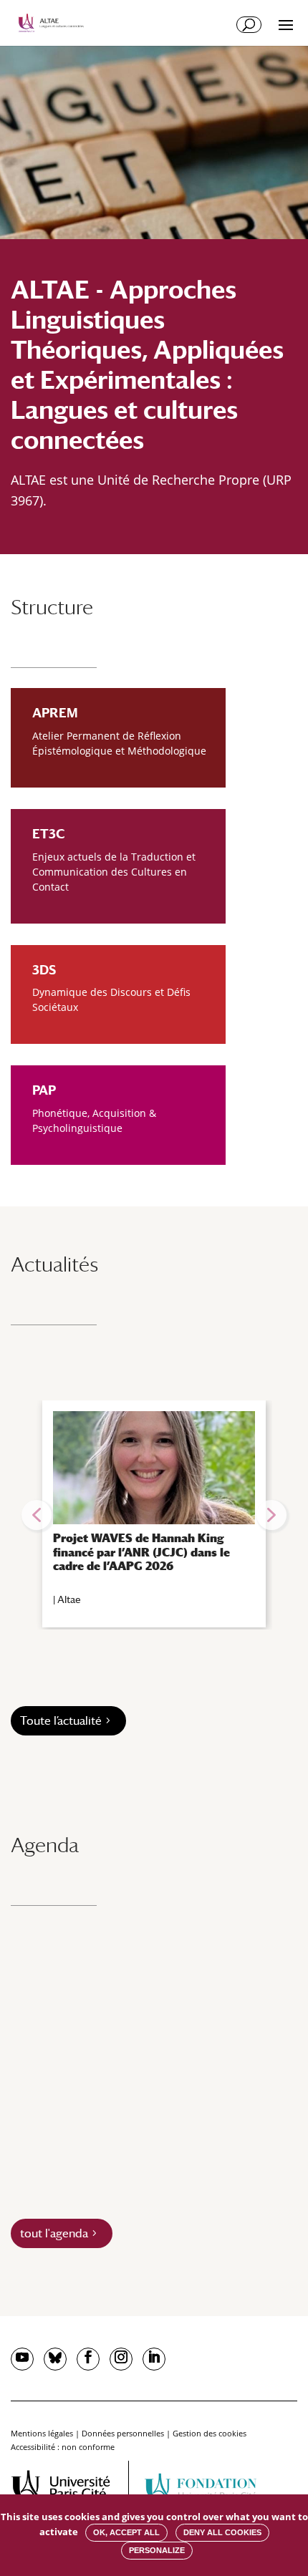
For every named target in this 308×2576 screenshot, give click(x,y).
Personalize (157, 2550)
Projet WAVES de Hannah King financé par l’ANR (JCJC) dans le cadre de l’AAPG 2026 (141, 1552)
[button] (37, 1515)
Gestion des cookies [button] (210, 2433)
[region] (154, 1515)
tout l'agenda (54, 2233)
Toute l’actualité (61, 1721)
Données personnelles (123, 2433)
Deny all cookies (222, 2532)
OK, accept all (126, 2532)
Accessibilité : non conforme (63, 2447)
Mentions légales (42, 2433)
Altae (69, 1599)
